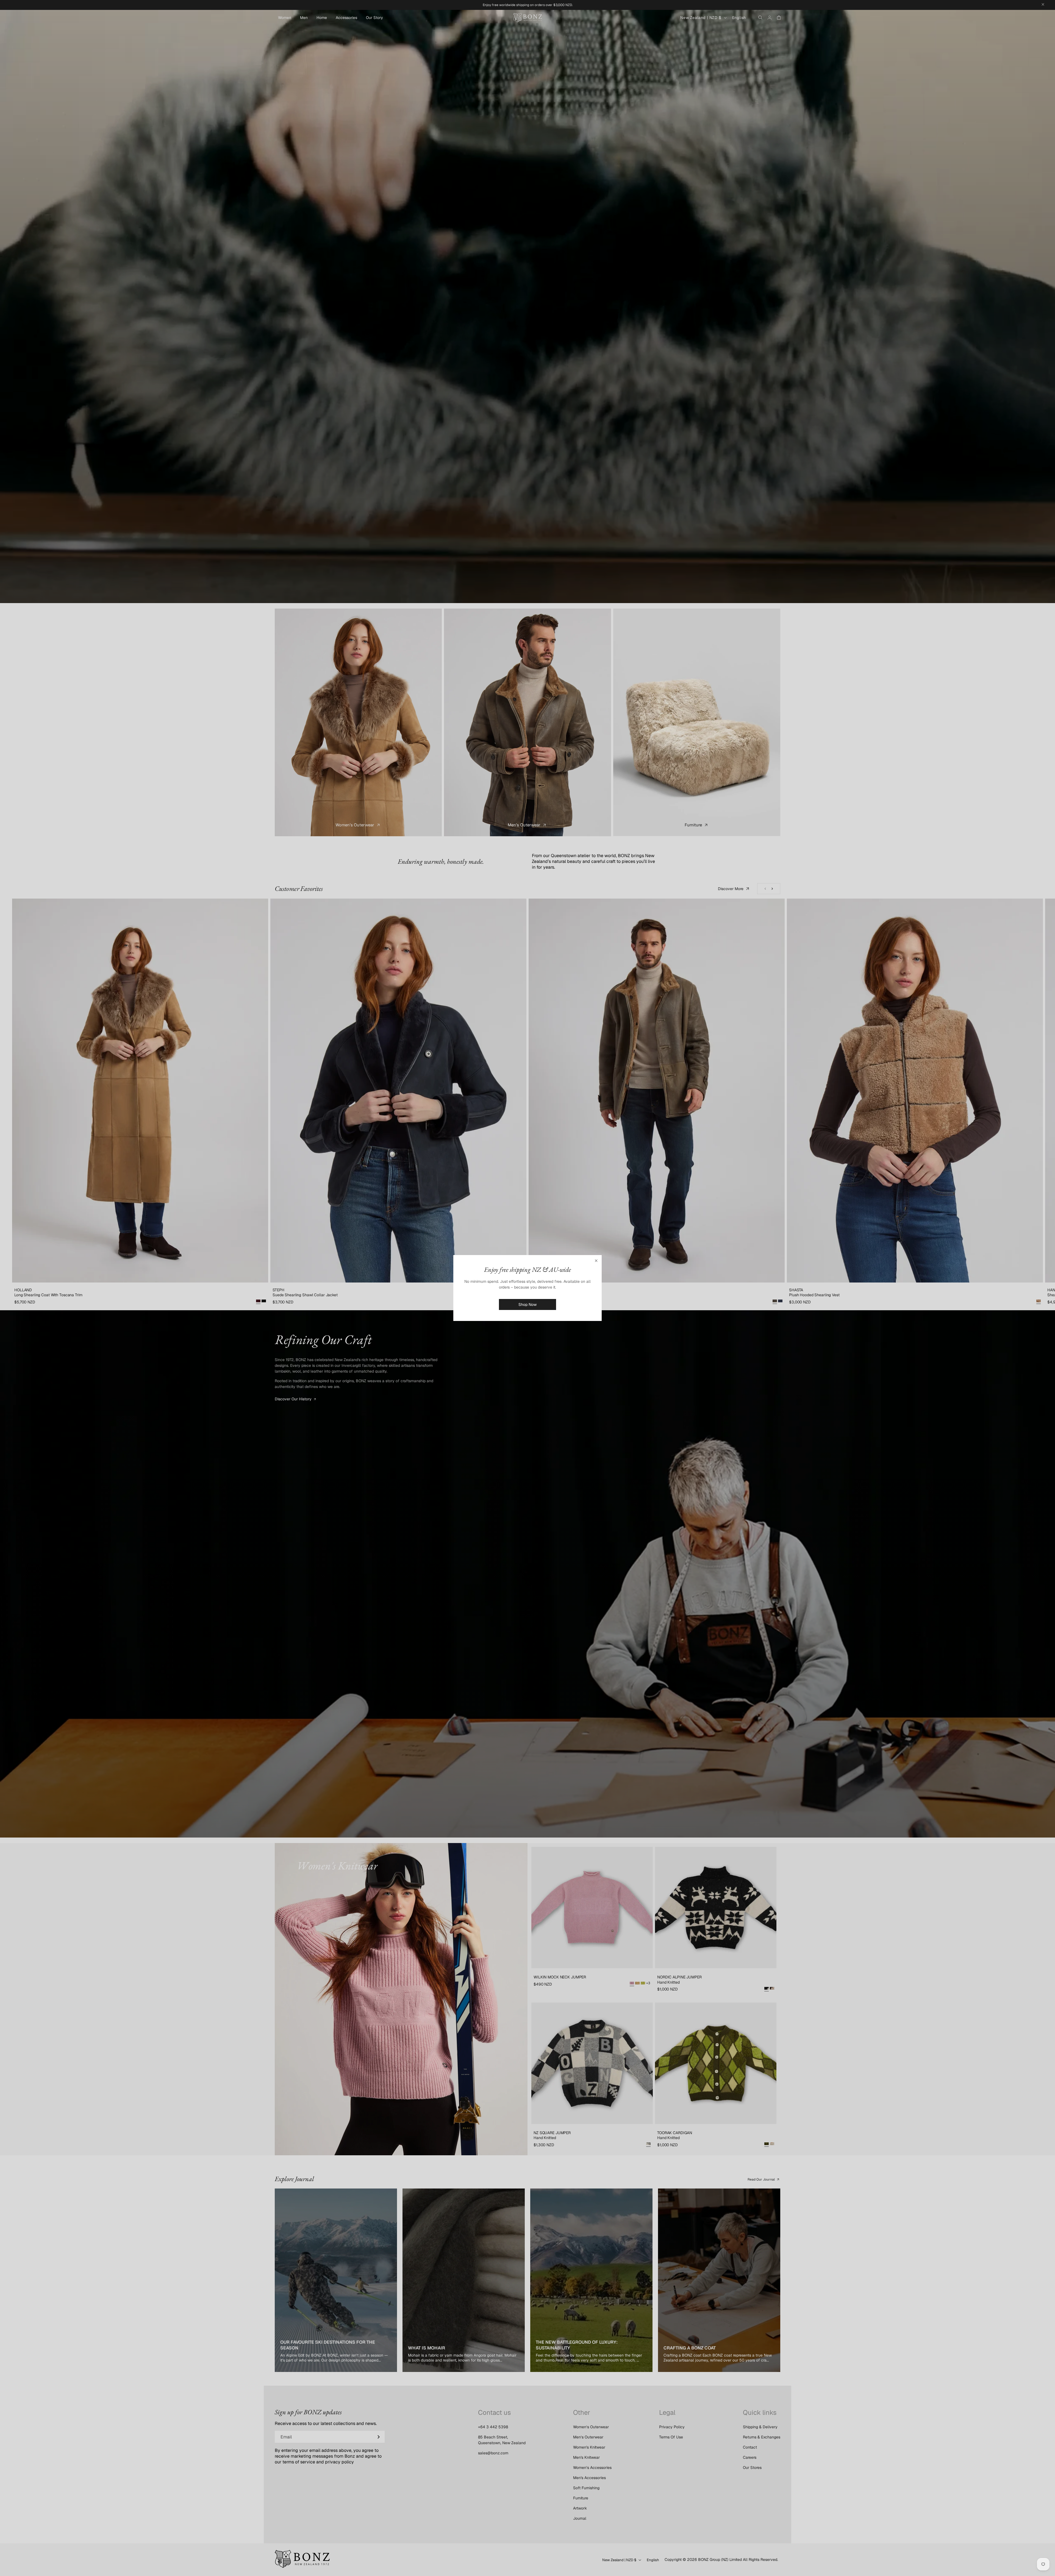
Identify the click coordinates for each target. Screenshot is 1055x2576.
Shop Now (527, 1304)
